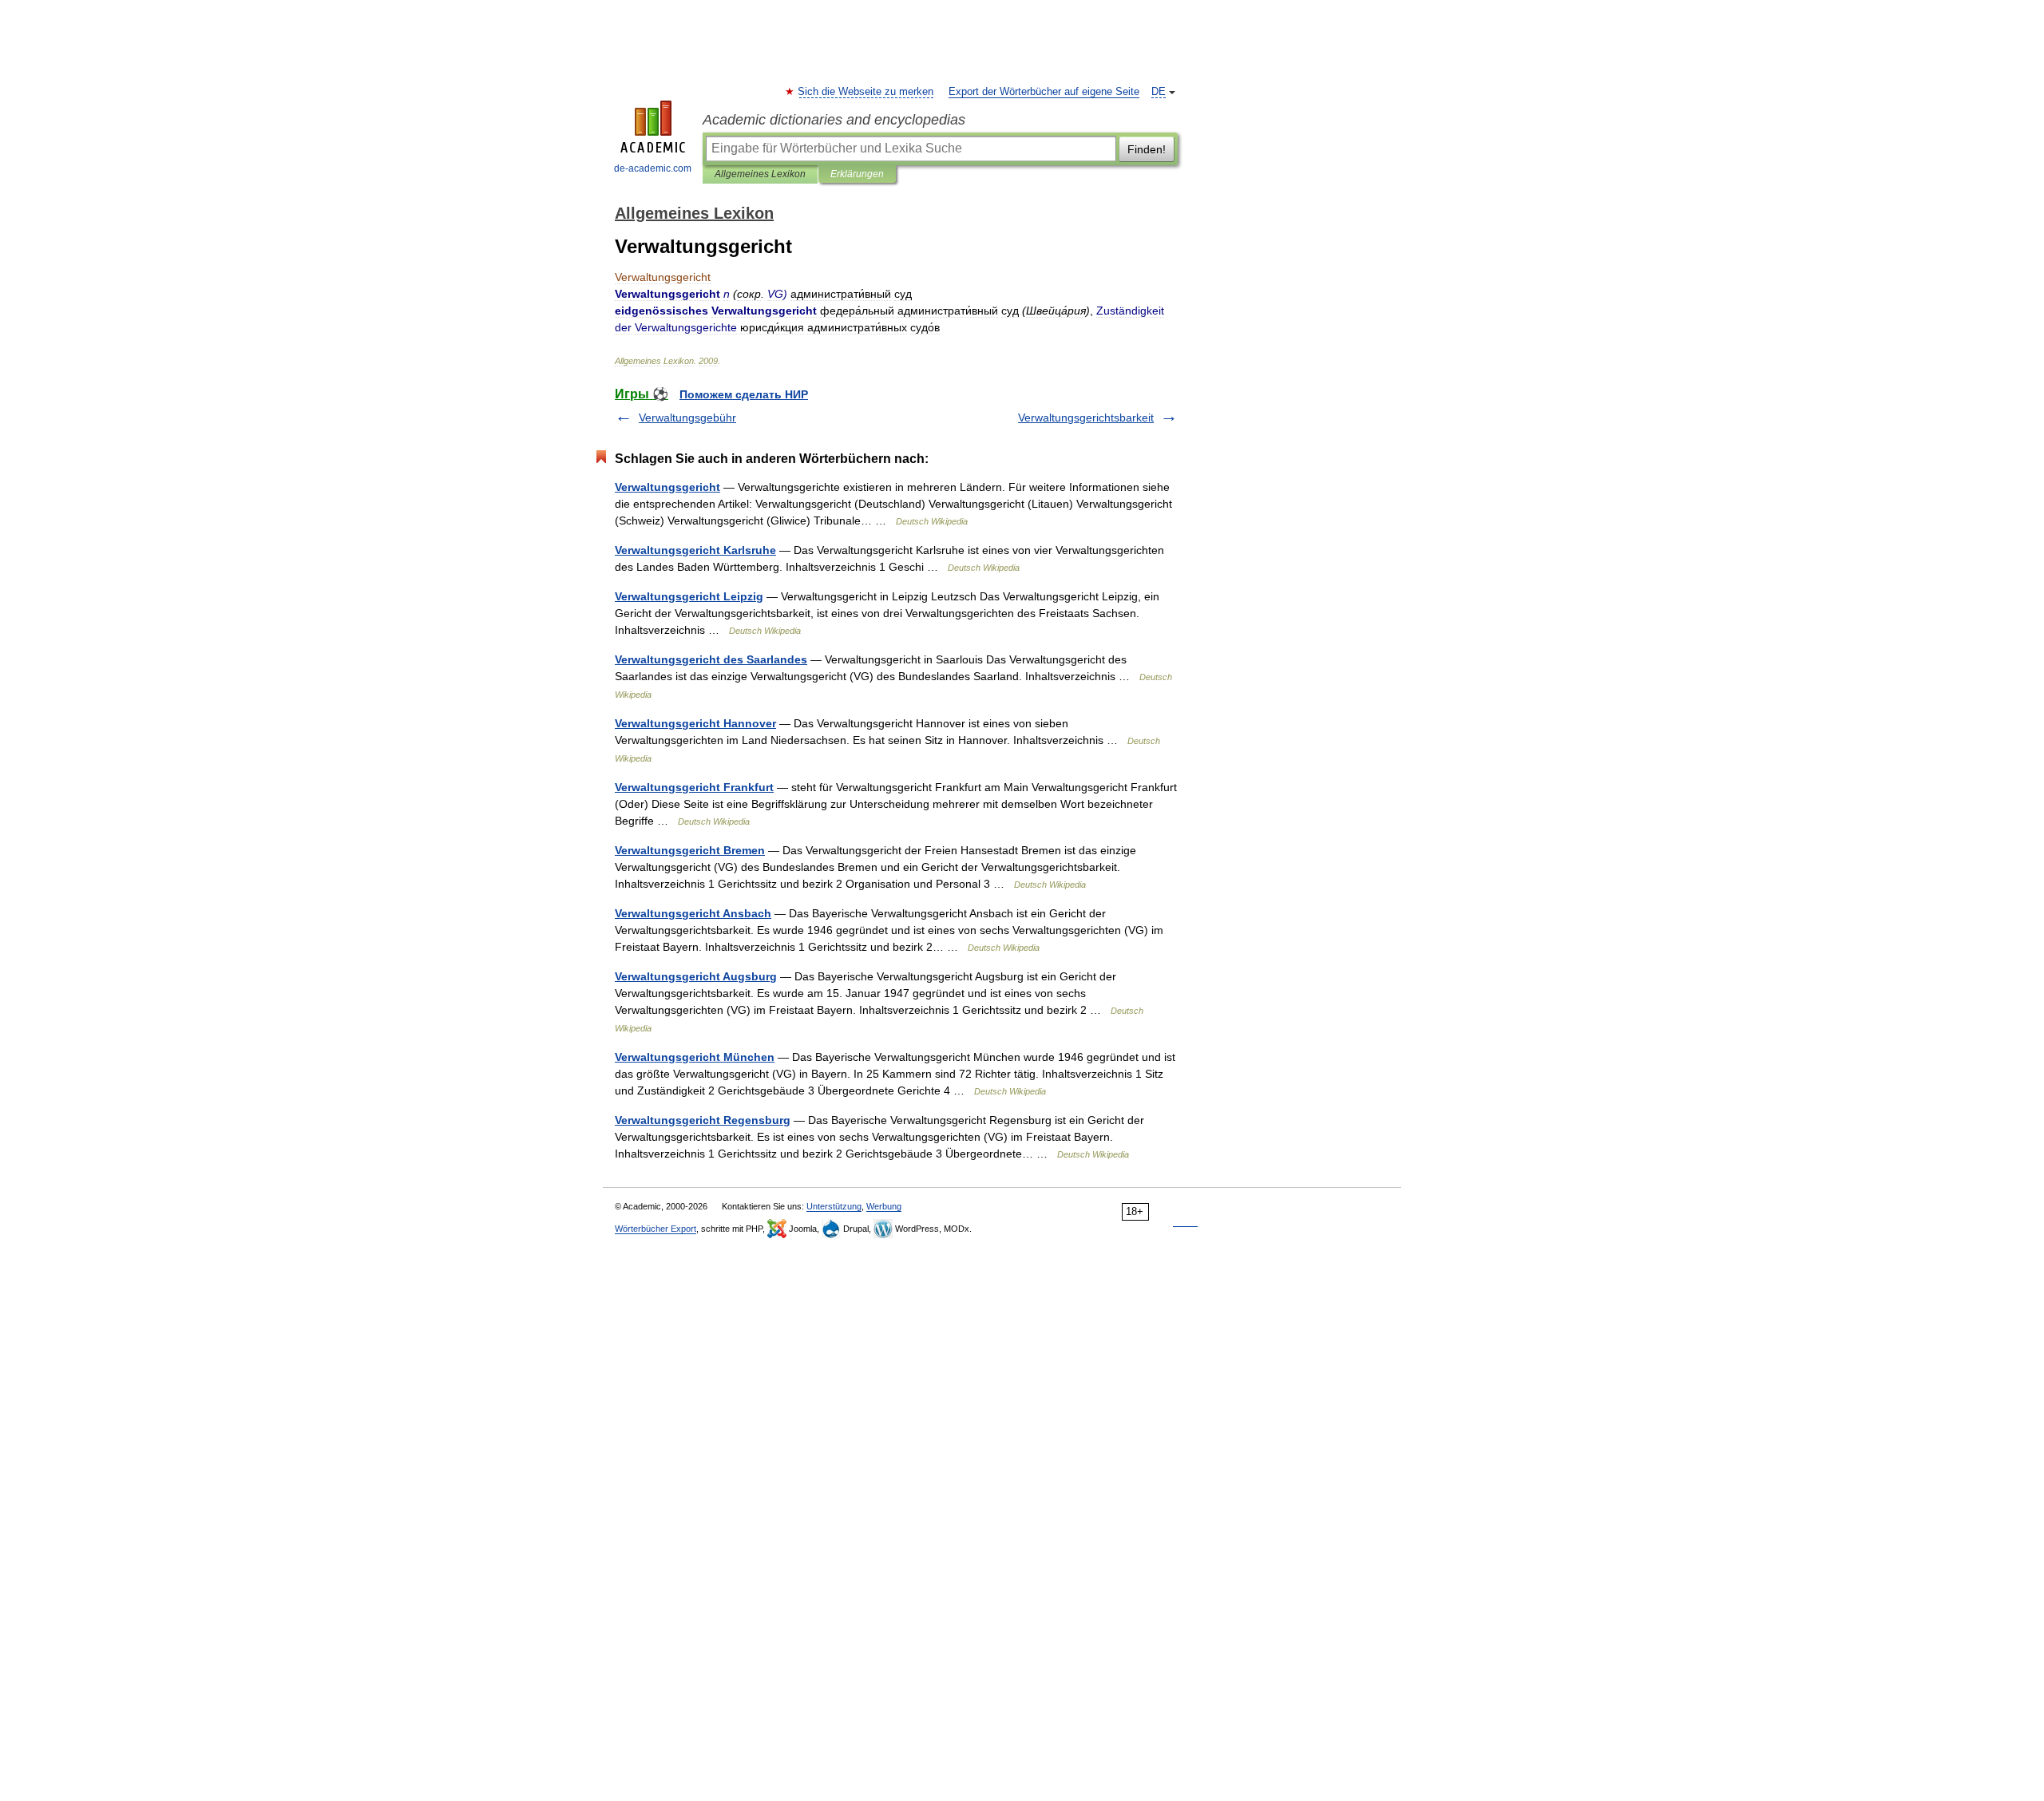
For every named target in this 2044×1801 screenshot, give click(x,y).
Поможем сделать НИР (744, 394)
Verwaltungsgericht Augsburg (696, 976)
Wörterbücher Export (656, 1229)
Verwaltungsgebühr (687, 418)
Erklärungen (857, 174)
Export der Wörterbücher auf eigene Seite (1044, 92)
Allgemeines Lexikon (760, 174)
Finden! (1147, 149)
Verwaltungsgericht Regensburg (703, 1120)
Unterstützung (834, 1206)
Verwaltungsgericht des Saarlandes (711, 659)
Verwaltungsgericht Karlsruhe (695, 550)
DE (1159, 92)
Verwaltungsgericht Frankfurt (694, 787)
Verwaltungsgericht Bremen (690, 850)
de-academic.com (653, 168)
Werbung (884, 1206)
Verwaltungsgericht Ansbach (693, 913)
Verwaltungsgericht (667, 487)
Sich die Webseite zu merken (866, 92)
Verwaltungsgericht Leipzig (689, 596)
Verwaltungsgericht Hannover (695, 723)
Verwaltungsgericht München (695, 1057)
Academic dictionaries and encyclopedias (834, 120)
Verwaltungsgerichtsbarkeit (1086, 418)
